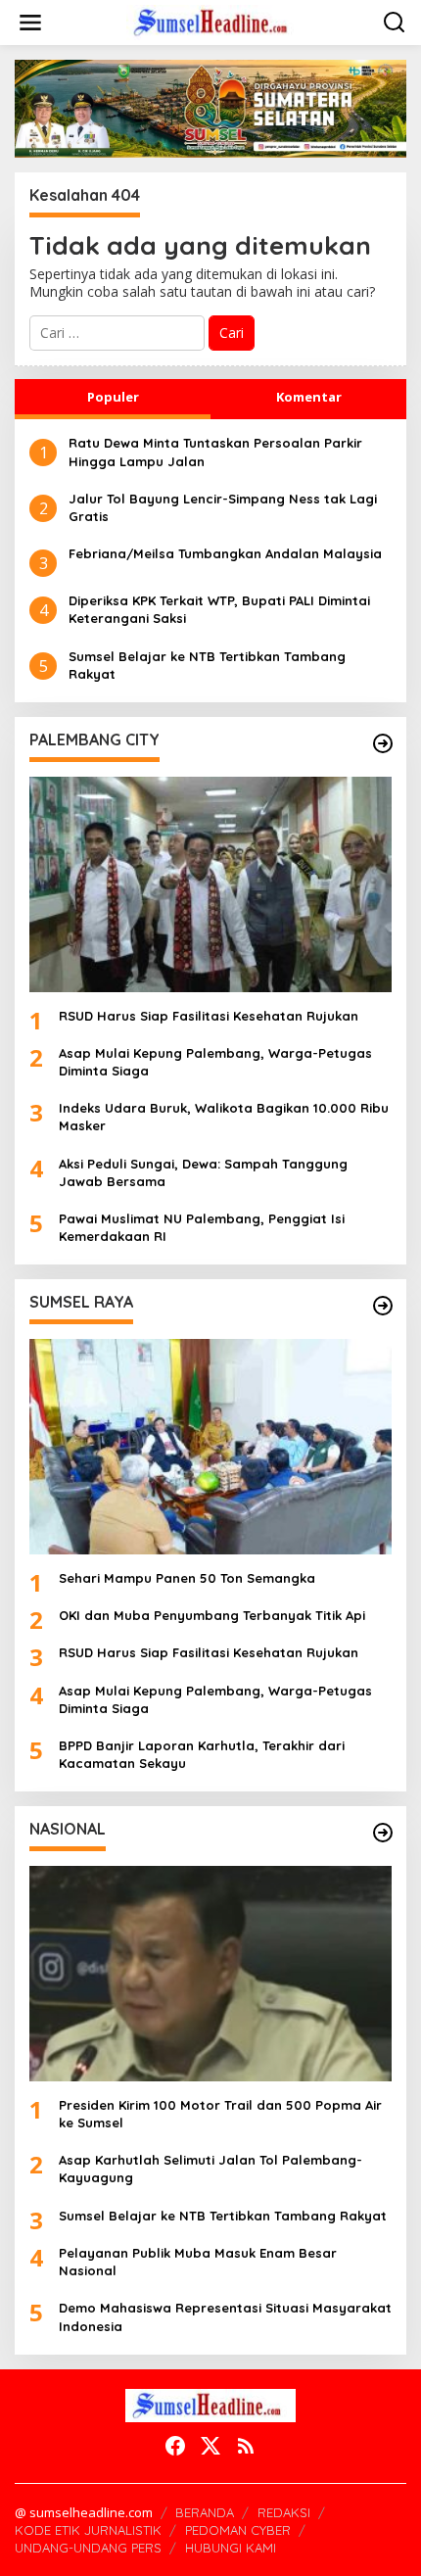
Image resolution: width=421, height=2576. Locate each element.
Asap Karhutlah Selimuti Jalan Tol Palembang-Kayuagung (210, 2169)
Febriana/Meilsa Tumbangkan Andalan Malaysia (225, 553)
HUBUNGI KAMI (231, 2548)
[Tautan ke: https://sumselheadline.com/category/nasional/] (383, 1833)
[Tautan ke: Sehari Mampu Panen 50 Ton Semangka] (210, 1447)
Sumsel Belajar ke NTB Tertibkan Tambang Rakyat (207, 665)
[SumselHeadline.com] (214, 21)
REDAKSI (284, 2512)
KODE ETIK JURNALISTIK (88, 2530)
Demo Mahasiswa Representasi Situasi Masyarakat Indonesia (225, 2316)
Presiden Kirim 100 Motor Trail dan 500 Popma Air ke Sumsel (220, 2114)
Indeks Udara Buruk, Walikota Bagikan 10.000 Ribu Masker (224, 1117)
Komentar (309, 397)
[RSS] (246, 2446)
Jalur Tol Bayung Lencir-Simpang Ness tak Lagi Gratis (223, 507)
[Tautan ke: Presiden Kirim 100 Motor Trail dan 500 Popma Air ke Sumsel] (210, 1974)
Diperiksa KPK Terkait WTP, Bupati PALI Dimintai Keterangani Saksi (219, 609)
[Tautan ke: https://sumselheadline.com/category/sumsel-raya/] (383, 1306)
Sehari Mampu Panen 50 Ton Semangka (187, 1578)
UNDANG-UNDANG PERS (88, 2548)
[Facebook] (175, 2446)
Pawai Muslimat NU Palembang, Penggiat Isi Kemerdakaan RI (202, 1227)
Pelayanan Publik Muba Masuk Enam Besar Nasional (198, 2262)
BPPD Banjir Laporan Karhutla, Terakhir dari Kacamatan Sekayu (202, 1754)
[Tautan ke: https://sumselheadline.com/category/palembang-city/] (383, 743)
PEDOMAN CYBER (238, 2530)
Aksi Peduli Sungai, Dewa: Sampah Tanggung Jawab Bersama (203, 1172)
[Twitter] (210, 2446)
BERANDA (205, 2512)
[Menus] (30, 23)
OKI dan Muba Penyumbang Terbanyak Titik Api (212, 1615)
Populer (113, 397)
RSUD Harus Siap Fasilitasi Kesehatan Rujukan (209, 1016)
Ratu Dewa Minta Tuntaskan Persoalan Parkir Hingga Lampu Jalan (215, 452)
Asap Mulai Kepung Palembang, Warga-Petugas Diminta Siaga (215, 1062)
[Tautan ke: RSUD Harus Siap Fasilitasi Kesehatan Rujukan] (210, 884)
